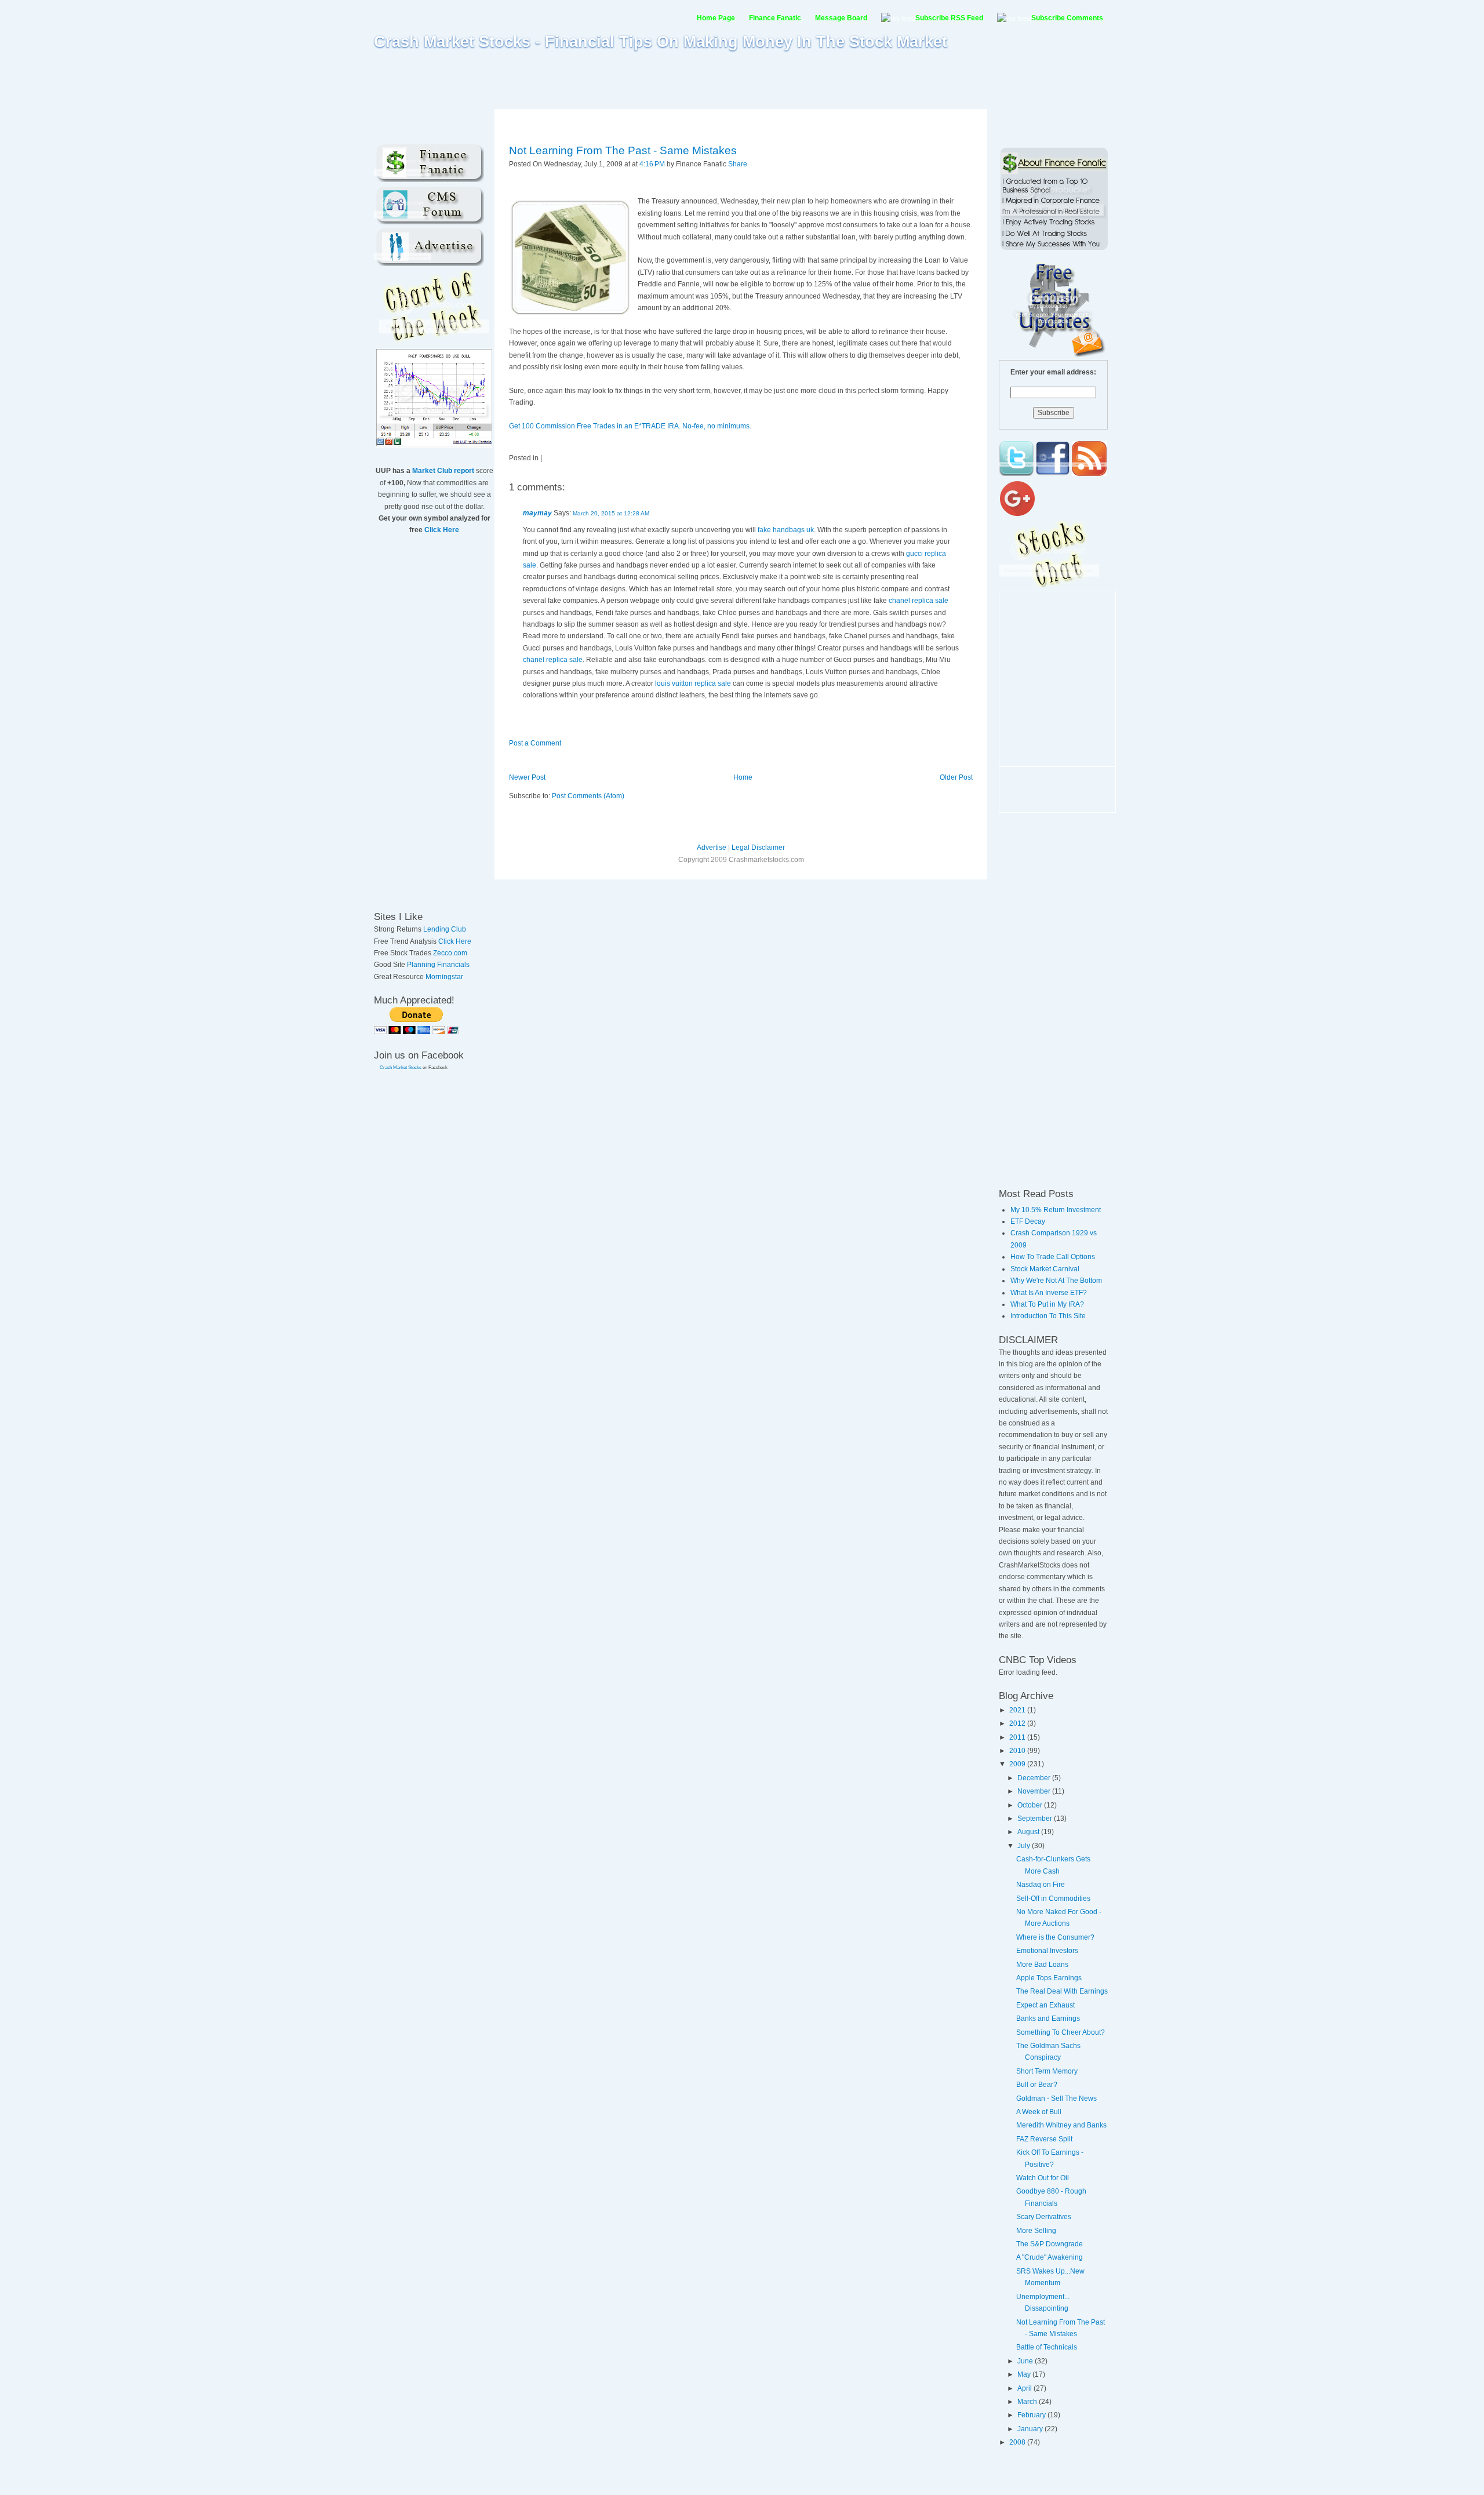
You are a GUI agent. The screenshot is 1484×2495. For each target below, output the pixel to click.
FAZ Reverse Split (1044, 2139)
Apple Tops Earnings (1049, 1978)
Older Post (956, 777)
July (1025, 1846)
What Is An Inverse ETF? (1049, 1293)
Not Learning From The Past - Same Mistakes (623, 150)
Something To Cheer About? (1061, 2032)
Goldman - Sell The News (1056, 2098)
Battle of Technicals (1047, 2347)
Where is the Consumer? (1055, 1937)
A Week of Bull (1039, 2112)
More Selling (1036, 2231)
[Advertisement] (742, 79)
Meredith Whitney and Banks (1061, 2125)
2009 (1018, 1764)
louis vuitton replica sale (693, 683)
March (1028, 2402)
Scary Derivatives (1044, 2217)
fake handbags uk (786, 530)
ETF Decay (1028, 1221)
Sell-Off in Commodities (1053, 1898)
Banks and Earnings (1048, 2018)
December (1035, 1778)
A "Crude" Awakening (1050, 2257)
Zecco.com (450, 953)
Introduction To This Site (1048, 1316)
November (1035, 1791)
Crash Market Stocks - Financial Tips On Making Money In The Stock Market (661, 42)
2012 (1018, 1723)
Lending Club (445, 929)
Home (743, 777)
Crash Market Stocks (401, 1068)
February (1032, 2415)
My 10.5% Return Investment (1056, 1210)
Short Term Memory (1047, 2071)
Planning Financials (438, 965)
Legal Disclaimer (758, 848)
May (1025, 2374)
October (1031, 1805)
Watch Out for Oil (1043, 2178)
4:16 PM (652, 164)
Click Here (442, 530)
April (1025, 2388)
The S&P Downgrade (1050, 2244)
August (1029, 1832)
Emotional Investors (1047, 1951)
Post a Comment (535, 743)
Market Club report (443, 471)
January (1031, 2429)
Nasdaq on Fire (1041, 1885)
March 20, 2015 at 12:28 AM (611, 513)
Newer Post (527, 777)
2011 (1018, 1737)
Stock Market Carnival (1045, 1269)
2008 (1018, 2442)
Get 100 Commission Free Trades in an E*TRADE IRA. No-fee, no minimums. (630, 426)
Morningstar (444, 977)
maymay (537, 513)
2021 (1018, 1710)
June (1026, 2361)
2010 (1018, 1751)
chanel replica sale (919, 601)
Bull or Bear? (1037, 2085)
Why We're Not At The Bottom (1056, 1281)
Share (738, 164)
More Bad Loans (1042, 1965)
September (1036, 1818)
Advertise (712, 848)
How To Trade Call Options (1053, 1257)
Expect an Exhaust (1045, 2005)
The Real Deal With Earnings (1062, 1991)
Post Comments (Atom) (588, 796)
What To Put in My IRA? (1047, 1304)
